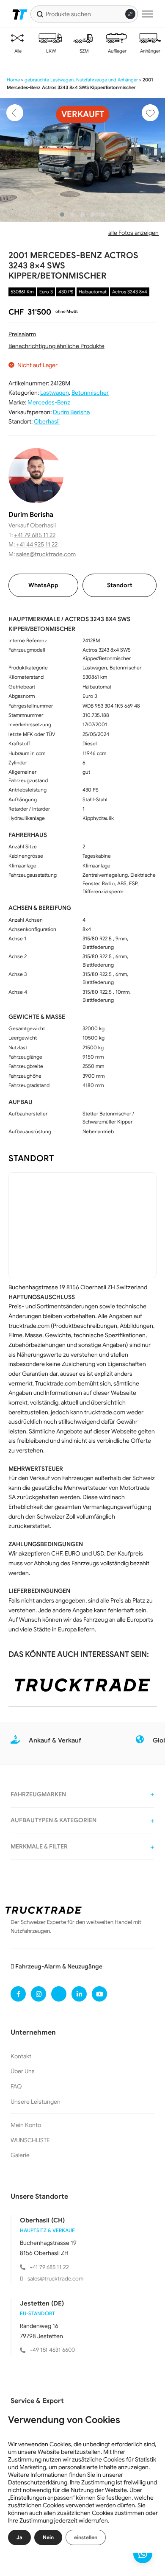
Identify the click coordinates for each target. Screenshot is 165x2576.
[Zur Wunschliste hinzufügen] (150, 113)
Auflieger (117, 51)
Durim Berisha (71, 412)
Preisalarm (22, 334)
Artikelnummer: (29, 383)
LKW (50, 51)
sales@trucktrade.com (46, 554)
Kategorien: (24, 393)
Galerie (20, 2155)
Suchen (40, 14)
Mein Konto (26, 2125)
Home (13, 80)
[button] (62, 215)
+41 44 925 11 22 (37, 544)
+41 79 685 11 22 (35, 535)
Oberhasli (47, 421)
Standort (120, 585)
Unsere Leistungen (36, 2102)
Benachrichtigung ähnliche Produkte (56, 346)
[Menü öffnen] (147, 14)
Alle (17, 51)
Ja (19, 2537)
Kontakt (21, 2056)
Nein (48, 2537)
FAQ (16, 2086)
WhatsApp (43, 585)
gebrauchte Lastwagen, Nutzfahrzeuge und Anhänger (81, 80)
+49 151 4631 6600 (52, 2350)
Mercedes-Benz (49, 402)
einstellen (86, 2537)
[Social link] (18, 1994)
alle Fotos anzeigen (133, 233)
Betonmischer (90, 393)
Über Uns (23, 2071)
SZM (84, 51)
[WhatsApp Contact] (143, 2554)
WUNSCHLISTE (30, 2140)
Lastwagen (55, 393)
